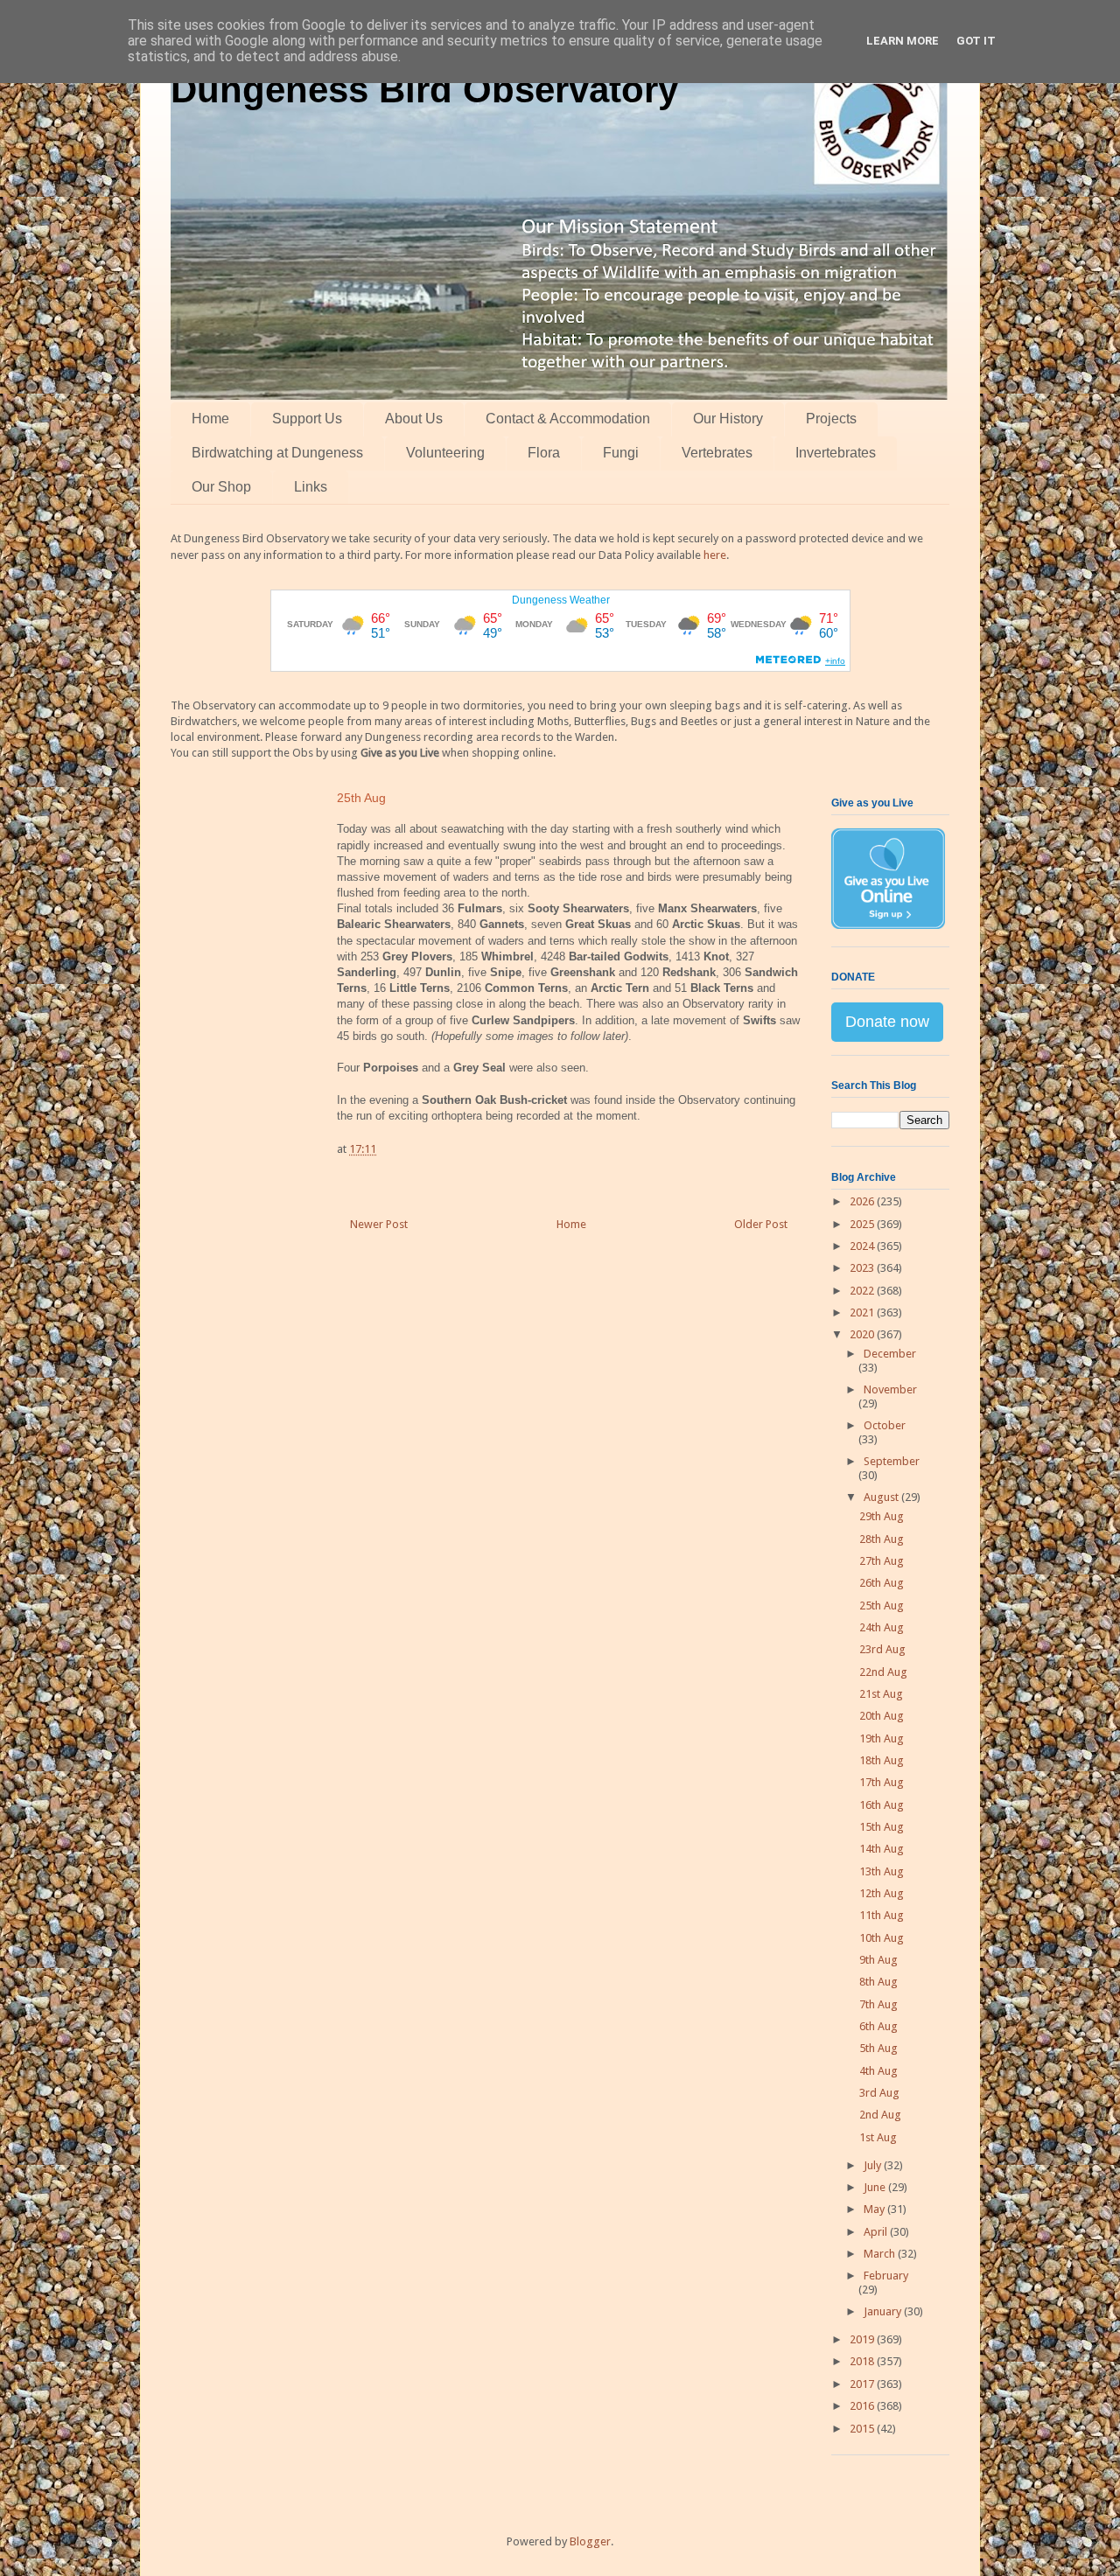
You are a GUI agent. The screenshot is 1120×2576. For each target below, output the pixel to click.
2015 (863, 2429)
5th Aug (878, 2048)
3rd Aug (879, 2093)
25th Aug (882, 1606)
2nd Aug (880, 2115)
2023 (863, 1268)
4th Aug (878, 2071)
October (885, 1425)
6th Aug (878, 2026)
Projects (831, 419)
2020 (863, 1334)
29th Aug (882, 1516)
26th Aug (882, 1583)
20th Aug (882, 1716)
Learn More (903, 41)
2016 (863, 2406)
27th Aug (882, 1561)
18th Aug (882, 1760)
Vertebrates (717, 453)
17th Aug (882, 1782)
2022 (863, 1291)
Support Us (307, 419)
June (876, 2187)
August (882, 1497)
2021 (863, 1312)
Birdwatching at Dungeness (277, 453)
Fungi (621, 453)
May (875, 2209)
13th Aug (882, 1871)
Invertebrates (836, 453)
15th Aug (882, 1827)
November (890, 1389)
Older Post (761, 1224)
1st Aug (878, 2137)
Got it (976, 41)
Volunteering (445, 453)
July (874, 2165)
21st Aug (881, 1694)
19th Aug (882, 1738)
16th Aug (882, 1805)
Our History (728, 419)
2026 (863, 1201)
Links (311, 487)
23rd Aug (882, 1649)
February (886, 2276)
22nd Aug (883, 1672)
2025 (863, 1224)
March (881, 2254)
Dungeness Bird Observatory (424, 90)
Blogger (590, 2541)
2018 (863, 2361)
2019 (863, 2339)
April (877, 2232)
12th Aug (882, 1893)
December (890, 1354)
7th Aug (878, 2004)
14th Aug (882, 1849)
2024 (863, 1246)
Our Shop (221, 487)
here (715, 555)
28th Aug (882, 1539)
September (892, 1461)
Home (210, 419)
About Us (414, 419)
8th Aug (878, 1982)
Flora (544, 453)
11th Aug (882, 1915)
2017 (863, 2384)
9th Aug (878, 1960)
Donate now (887, 1022)
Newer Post (379, 1224)
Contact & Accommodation (568, 419)
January (884, 2311)
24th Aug (882, 1627)
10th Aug (882, 1938)
